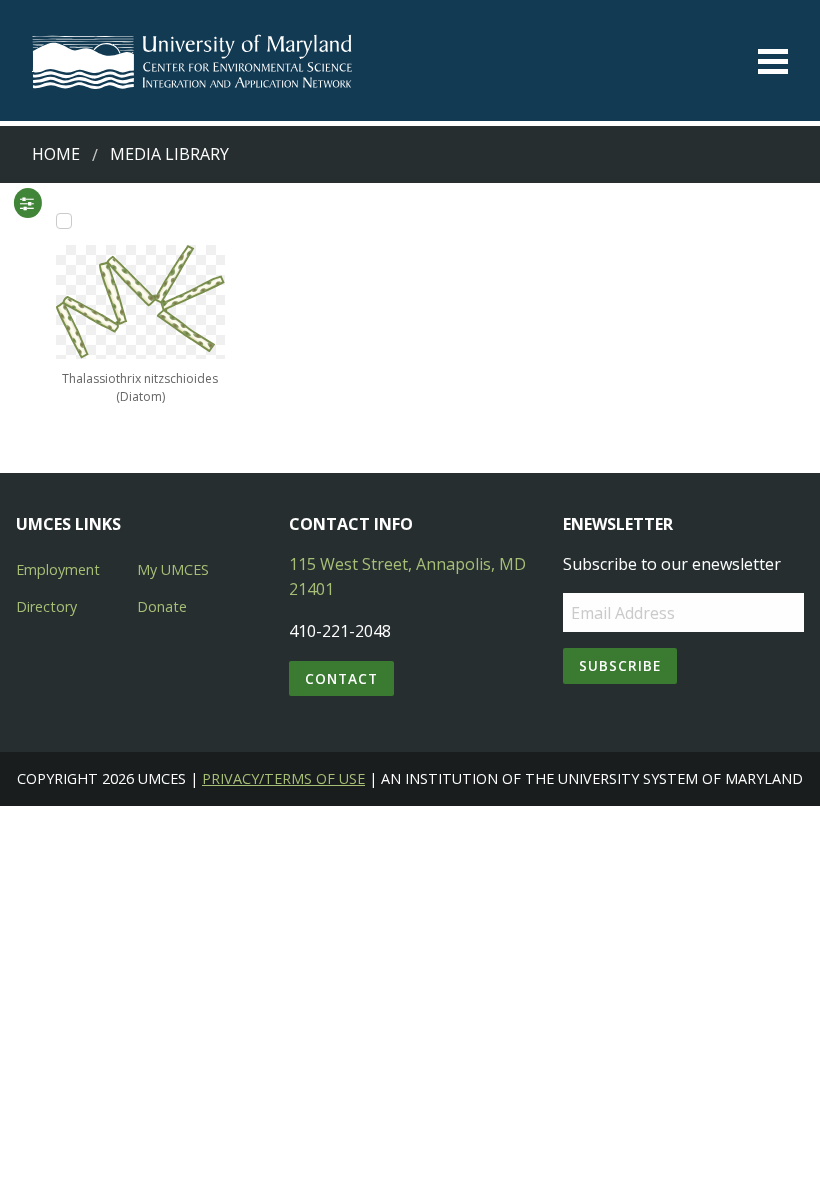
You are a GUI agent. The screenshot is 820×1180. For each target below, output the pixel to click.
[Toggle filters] (27, 203)
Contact (341, 678)
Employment (58, 569)
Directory (46, 606)
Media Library (169, 154)
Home (56, 154)
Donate (162, 606)
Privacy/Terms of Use (283, 778)
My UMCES (173, 569)
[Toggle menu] (773, 61)
